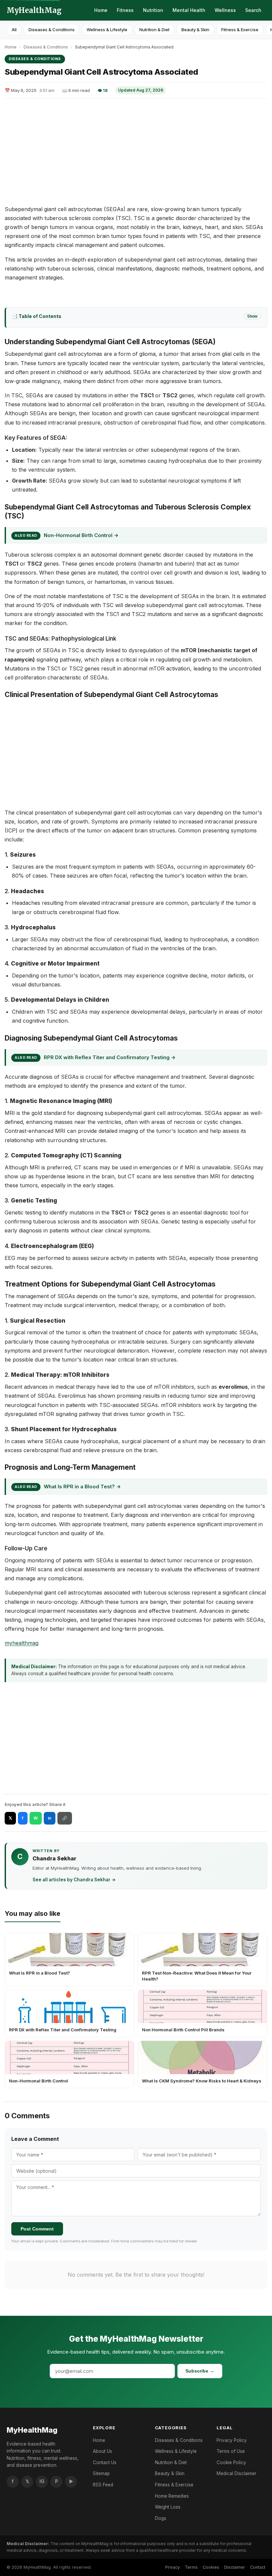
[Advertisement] (136, 152)
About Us (102, 2451)
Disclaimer (235, 2567)
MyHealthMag (34, 10)
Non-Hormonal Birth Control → (81, 535)
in (50, 1818)
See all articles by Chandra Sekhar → (74, 1880)
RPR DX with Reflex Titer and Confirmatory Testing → (110, 1057)
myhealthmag (22, 1643)
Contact (258, 2567)
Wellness (225, 10)
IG (42, 2481)
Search (253, 10)
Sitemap (101, 2473)
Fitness (125, 10)
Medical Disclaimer (237, 2473)
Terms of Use (231, 2451)
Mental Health (189, 10)
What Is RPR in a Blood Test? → (82, 1486)
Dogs (161, 2518)
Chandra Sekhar (54, 1858)
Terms (191, 2567)
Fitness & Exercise (240, 30)
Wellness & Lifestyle (107, 30)
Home (101, 10)
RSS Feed (103, 2485)
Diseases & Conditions (52, 30)
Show (252, 316)
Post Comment (37, 2229)
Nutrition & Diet (154, 30)
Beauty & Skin (195, 30)
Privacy (172, 2567)
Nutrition (153, 10)
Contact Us (105, 2462)
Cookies (211, 2567)
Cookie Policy (231, 2462)
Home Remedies (172, 2496)
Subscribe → (200, 2371)
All (14, 30)
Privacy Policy (232, 2440)
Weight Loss (168, 2507)
